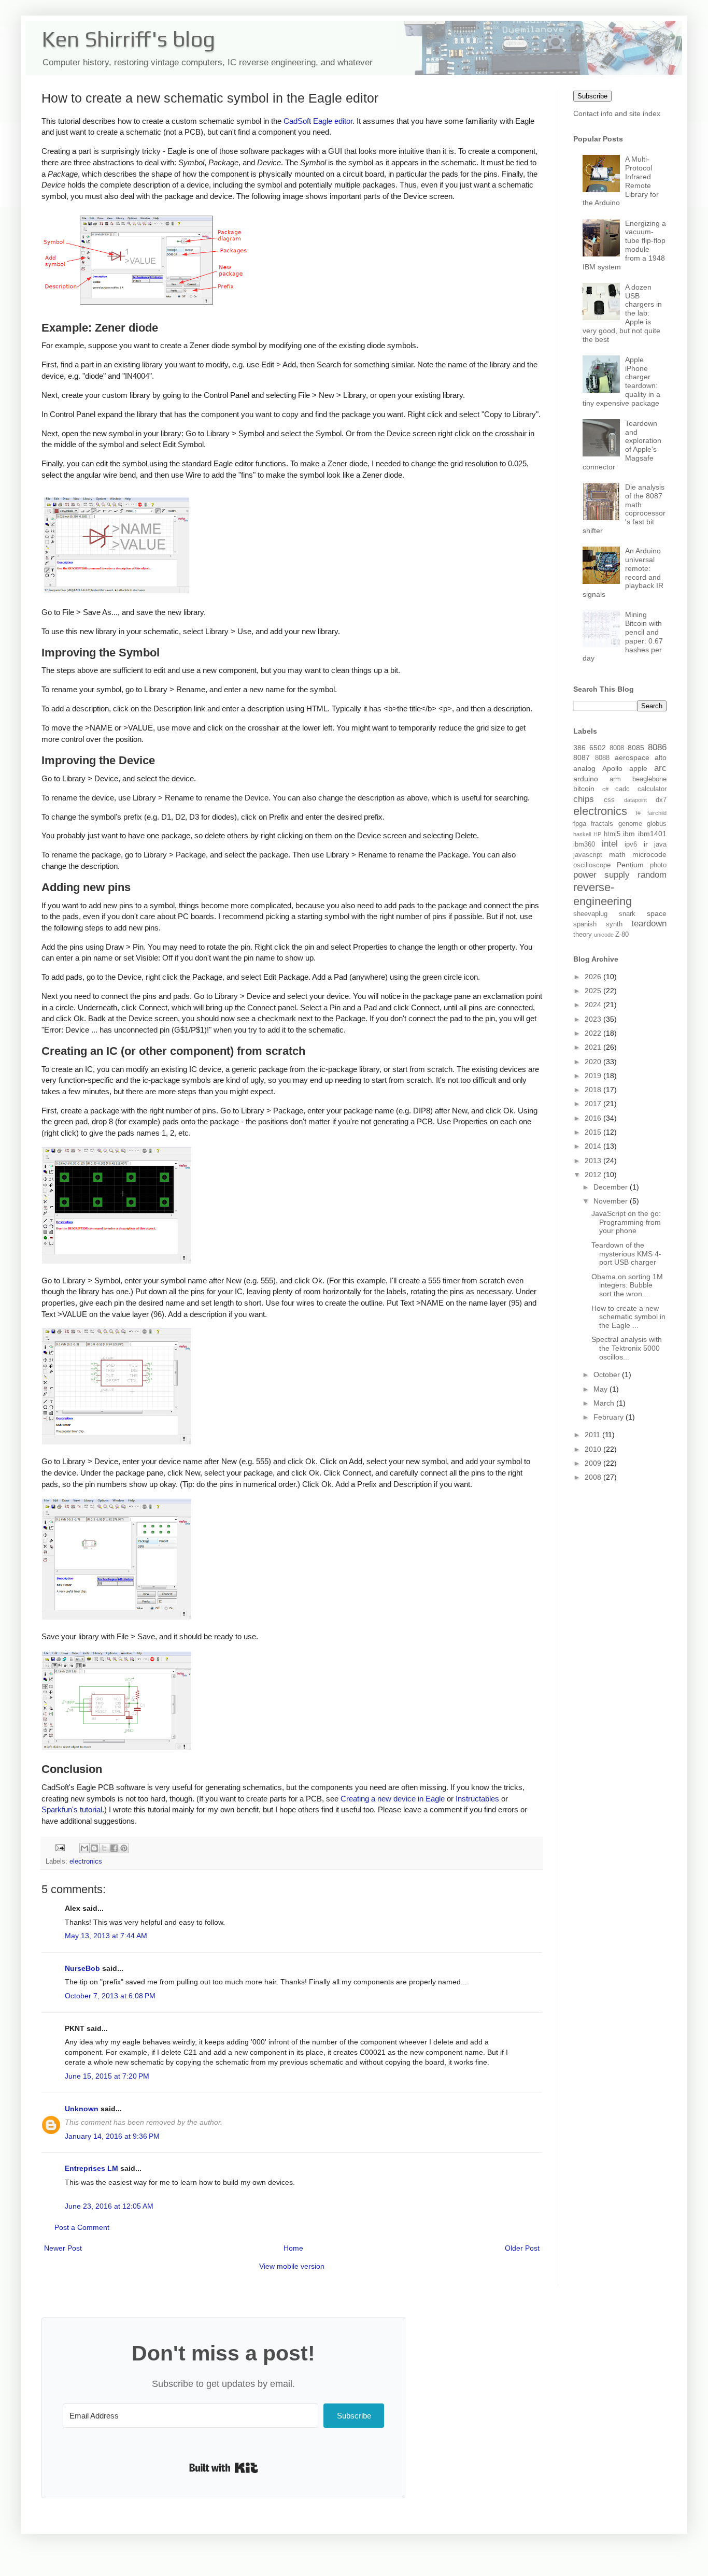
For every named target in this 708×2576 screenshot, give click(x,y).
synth (614, 924)
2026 (594, 977)
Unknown (82, 2109)
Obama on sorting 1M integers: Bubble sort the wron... (627, 1285)
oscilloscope (592, 865)
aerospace (632, 757)
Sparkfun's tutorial (72, 1809)
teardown (649, 924)
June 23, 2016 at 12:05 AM (109, 2206)
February (610, 1417)
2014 (594, 1146)
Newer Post (63, 2248)
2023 (594, 1019)
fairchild (657, 813)
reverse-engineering (603, 894)
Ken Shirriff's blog (128, 39)
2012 (594, 1175)
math (617, 854)
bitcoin (584, 789)
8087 (582, 757)
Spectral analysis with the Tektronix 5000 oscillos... (627, 1348)
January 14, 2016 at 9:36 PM (112, 2136)
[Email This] (84, 1848)
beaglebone (649, 779)
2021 (594, 1047)
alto (661, 757)
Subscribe (592, 96)
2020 (594, 1062)
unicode (604, 935)
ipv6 (631, 845)
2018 (594, 1090)
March (605, 1403)
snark (627, 914)
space (657, 913)
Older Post (522, 2248)
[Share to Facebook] (114, 1848)
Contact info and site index (617, 113)
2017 (594, 1104)
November (612, 1201)
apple (638, 768)
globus (657, 824)
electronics (86, 1862)
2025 (594, 991)
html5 (612, 834)
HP (597, 834)
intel (610, 844)
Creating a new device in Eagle (393, 1799)
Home (293, 2248)
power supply (601, 875)
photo (658, 865)
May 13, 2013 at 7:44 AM (106, 1936)
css (609, 800)
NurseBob (82, 1968)
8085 (636, 748)
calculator (652, 789)
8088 (602, 758)
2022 (594, 1033)
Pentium (630, 865)
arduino (586, 779)
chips (584, 799)
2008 (594, 1477)
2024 (594, 1005)
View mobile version (292, 2266)
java (660, 845)
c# (605, 789)
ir (646, 844)
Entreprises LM (91, 2168)
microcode (649, 854)
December (612, 1187)
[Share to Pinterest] (124, 1848)
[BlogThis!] (94, 1848)
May (601, 1389)
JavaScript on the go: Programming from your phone (626, 1222)
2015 (594, 1132)
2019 (594, 1076)
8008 (617, 748)
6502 (598, 748)
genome (630, 824)
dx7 (661, 800)
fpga (580, 824)
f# (638, 813)
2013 (594, 1161)
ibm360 (584, 845)
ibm (629, 834)
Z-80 (622, 935)
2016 (594, 1118)
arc (660, 768)
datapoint (635, 800)
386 (579, 748)
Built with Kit (224, 2468)
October (608, 1375)
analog (584, 768)
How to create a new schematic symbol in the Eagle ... (628, 1317)
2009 (594, 1463)
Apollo (612, 768)
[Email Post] (60, 1848)
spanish (585, 924)
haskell (582, 834)
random (652, 875)
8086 (657, 747)
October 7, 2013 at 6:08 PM (110, 1996)
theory (583, 935)
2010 (594, 1449)
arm (615, 779)
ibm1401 (652, 834)
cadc (622, 789)
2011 (593, 1435)
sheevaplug (590, 914)
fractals (602, 824)
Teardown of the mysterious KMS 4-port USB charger (626, 1254)
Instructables (477, 1799)
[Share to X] (104, 1848)
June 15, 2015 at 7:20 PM (107, 2076)
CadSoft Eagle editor (318, 121)
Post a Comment (82, 2227)
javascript (588, 855)
